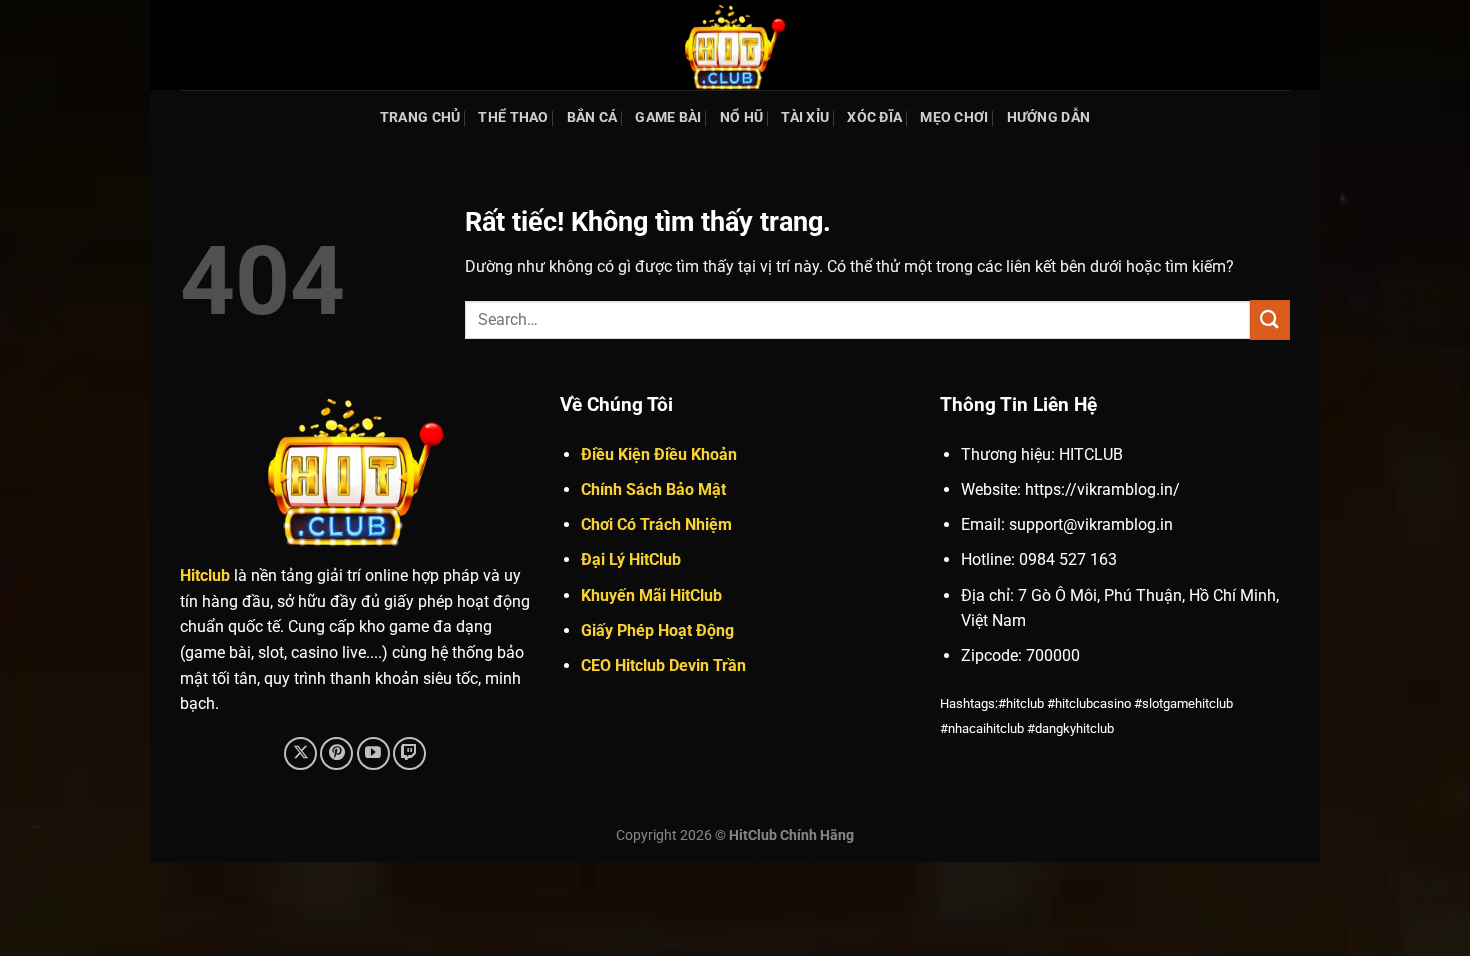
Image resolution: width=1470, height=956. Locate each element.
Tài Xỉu (805, 117)
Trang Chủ (420, 117)
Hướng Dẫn (1049, 117)
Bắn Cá (592, 117)
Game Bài (668, 117)
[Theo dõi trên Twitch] (409, 753)
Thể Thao (513, 117)
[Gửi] (1270, 319)
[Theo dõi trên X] (300, 753)
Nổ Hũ (741, 117)
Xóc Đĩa (874, 117)
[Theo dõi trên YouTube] (373, 753)
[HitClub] (735, 45)
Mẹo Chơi (954, 117)
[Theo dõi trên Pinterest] (336, 753)
